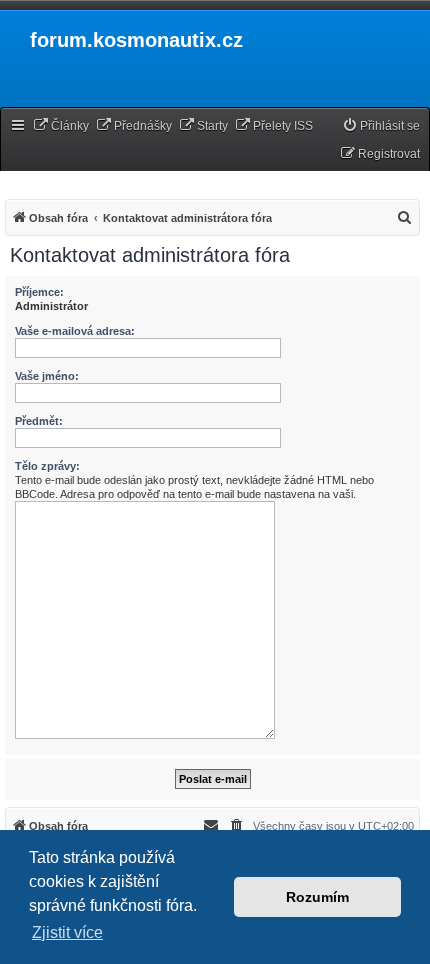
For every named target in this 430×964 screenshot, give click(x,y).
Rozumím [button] (317, 897)
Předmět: (39, 421)
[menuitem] (61, 126)
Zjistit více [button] (67, 932)
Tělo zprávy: (47, 466)
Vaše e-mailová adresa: (75, 331)
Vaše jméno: (47, 376)
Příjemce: (39, 292)
